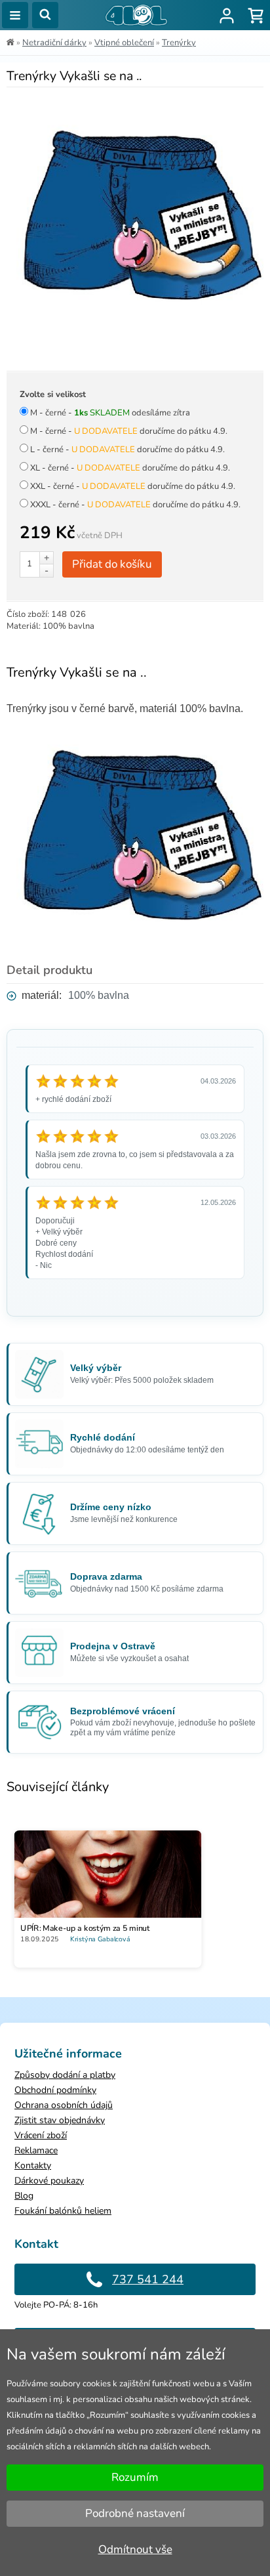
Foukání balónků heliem (63, 2211)
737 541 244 (148, 2279)
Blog (24, 2196)
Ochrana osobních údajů (64, 2105)
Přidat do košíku (112, 564)
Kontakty (33, 2165)
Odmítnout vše (135, 2549)
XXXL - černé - (135, 505)
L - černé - (127, 450)
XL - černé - (130, 468)
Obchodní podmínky (55, 2090)
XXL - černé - (133, 486)
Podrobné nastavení (135, 2513)
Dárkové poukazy (49, 2181)
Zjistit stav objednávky (60, 2120)
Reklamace (36, 2150)
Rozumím (135, 2477)
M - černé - (110, 413)
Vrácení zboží (41, 2135)
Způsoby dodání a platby (65, 2075)
